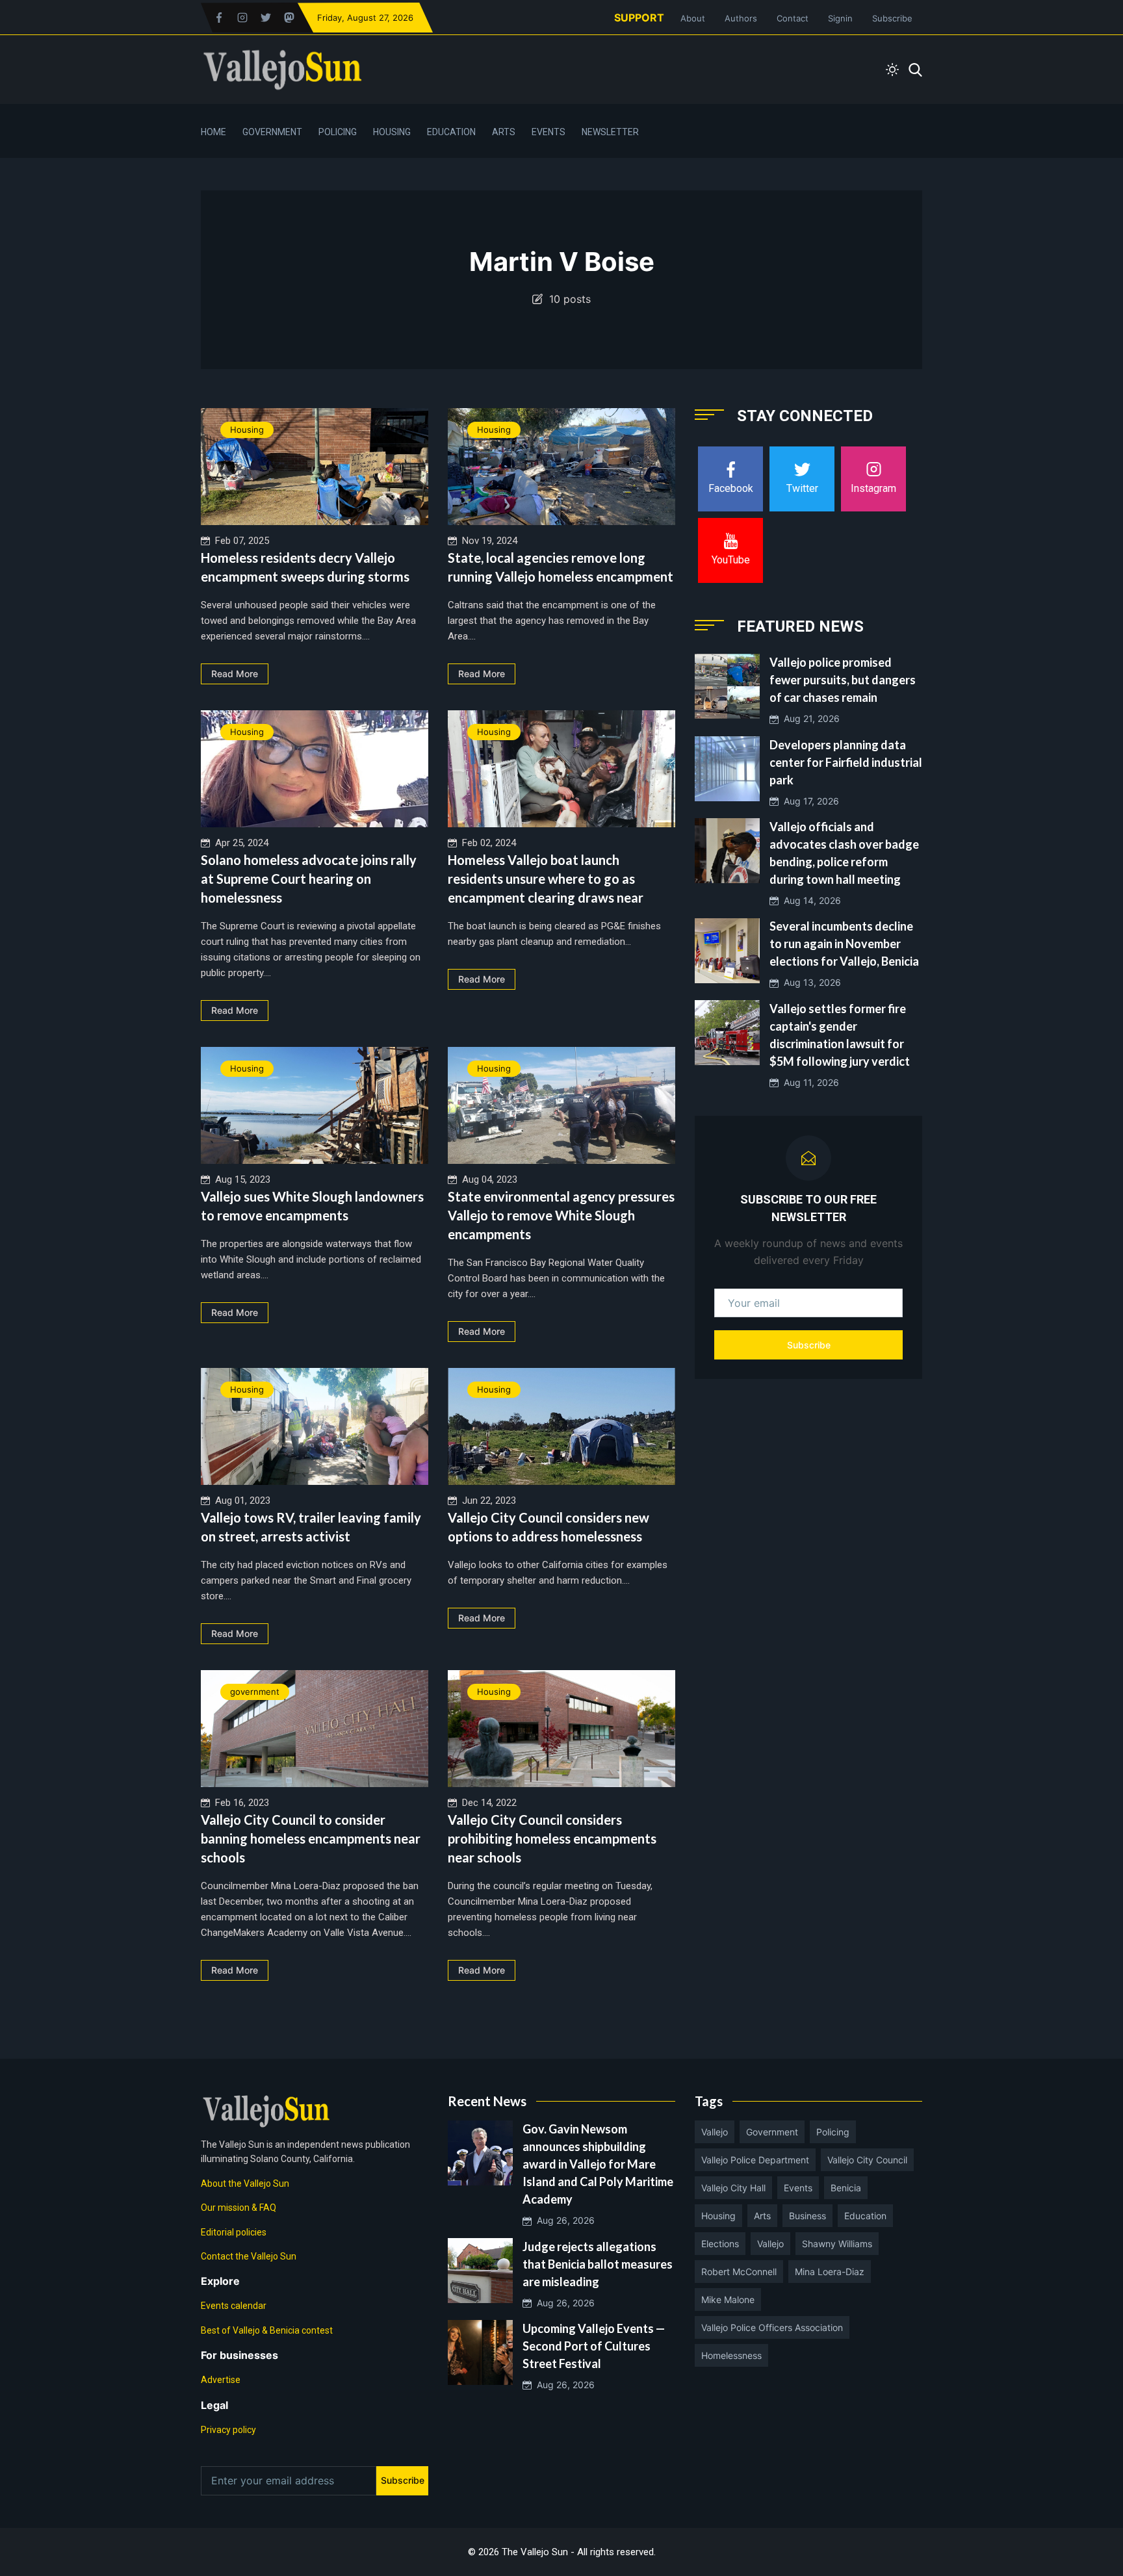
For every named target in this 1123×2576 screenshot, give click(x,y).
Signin (840, 18)
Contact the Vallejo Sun (249, 2256)
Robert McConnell (739, 2272)
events (798, 2188)
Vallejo (715, 2132)
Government (272, 132)
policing (833, 2132)
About (693, 18)
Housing (392, 132)
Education (451, 132)
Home (213, 132)
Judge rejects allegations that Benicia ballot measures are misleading (598, 2264)
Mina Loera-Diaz (830, 2272)
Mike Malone (728, 2299)
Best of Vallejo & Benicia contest (267, 2330)
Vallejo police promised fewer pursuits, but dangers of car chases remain (843, 680)
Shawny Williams (837, 2244)
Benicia (846, 2188)
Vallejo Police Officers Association (772, 2327)
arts (762, 2216)
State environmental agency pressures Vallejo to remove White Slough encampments (561, 1215)
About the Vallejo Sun (245, 2183)
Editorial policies (234, 2232)
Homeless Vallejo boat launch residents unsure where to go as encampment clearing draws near (546, 879)
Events (549, 132)
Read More (235, 674)
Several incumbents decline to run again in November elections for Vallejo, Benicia (844, 944)
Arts (504, 132)
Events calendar (234, 2306)
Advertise (221, 2380)
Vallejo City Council (867, 2160)
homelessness (731, 2355)
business (807, 2216)
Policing (338, 132)
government (255, 1692)
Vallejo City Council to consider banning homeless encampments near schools (311, 1838)
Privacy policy (228, 2430)
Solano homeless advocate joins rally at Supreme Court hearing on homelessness (309, 879)
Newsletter (610, 132)
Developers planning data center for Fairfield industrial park (846, 762)
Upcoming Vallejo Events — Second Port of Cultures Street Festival (594, 2346)
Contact (793, 18)
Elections (720, 2244)
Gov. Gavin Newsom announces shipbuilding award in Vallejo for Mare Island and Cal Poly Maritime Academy (598, 2164)
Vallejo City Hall (733, 2188)
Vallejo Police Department (755, 2160)
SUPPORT (639, 18)
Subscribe (892, 18)
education (865, 2216)
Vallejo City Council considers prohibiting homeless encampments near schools (552, 1838)
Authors (741, 18)
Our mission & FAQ (239, 2208)
